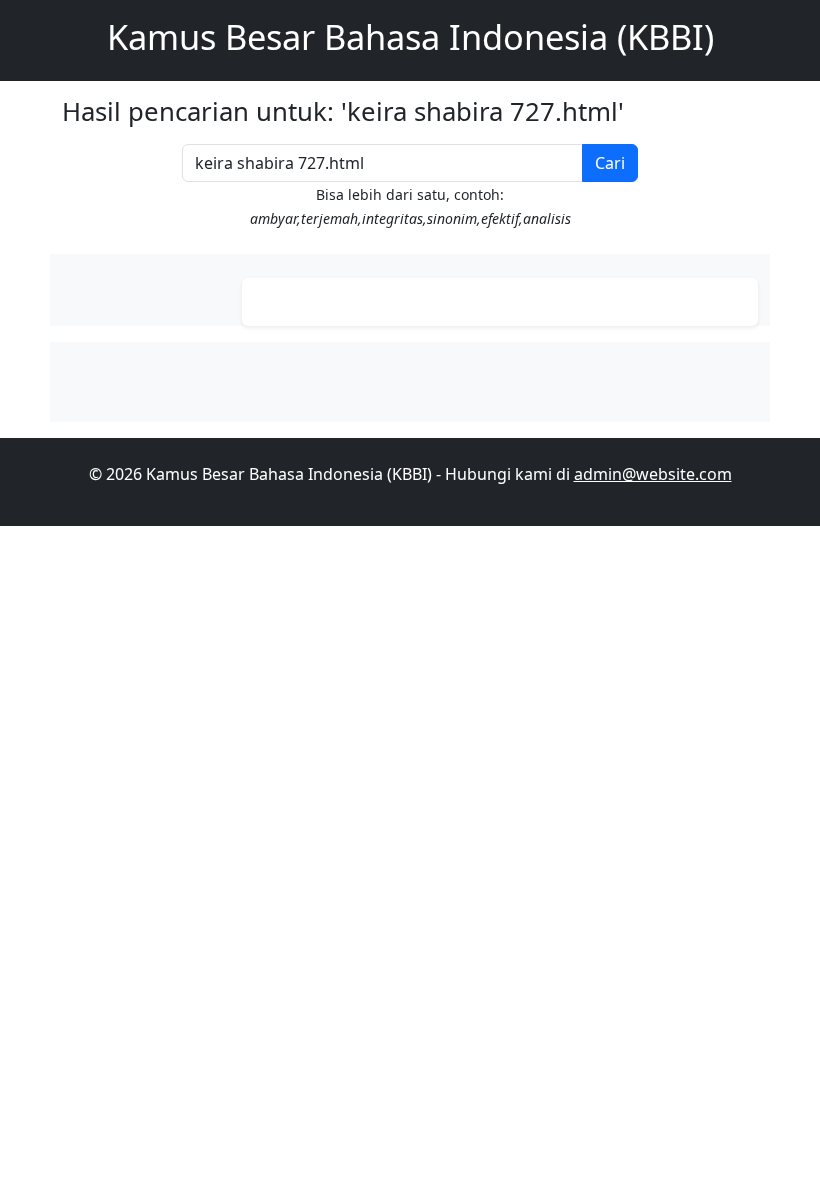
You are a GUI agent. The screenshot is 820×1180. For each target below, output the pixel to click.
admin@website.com (653, 474)
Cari (610, 163)
